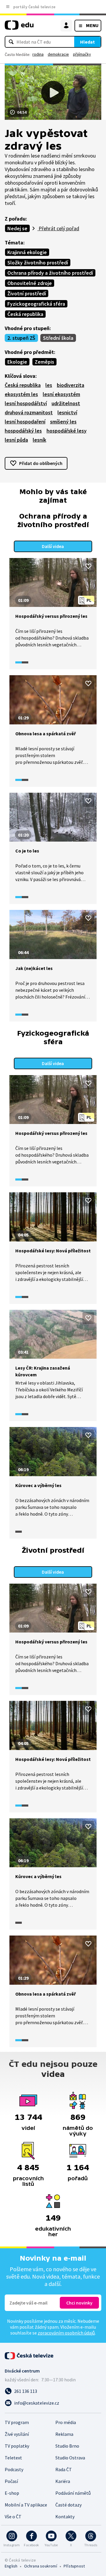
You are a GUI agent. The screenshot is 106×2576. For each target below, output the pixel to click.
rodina (38, 54)
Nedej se (17, 228)
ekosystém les (21, 394)
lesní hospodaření (25, 422)
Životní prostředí (27, 293)
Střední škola (58, 338)
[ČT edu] (19, 28)
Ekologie (17, 362)
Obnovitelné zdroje (30, 283)
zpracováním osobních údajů (66, 2333)
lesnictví (67, 412)
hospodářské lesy (67, 431)
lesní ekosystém (61, 394)
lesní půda (16, 440)
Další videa (53, 546)
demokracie (58, 54)
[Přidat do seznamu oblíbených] (88, 566)
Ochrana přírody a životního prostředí (50, 273)
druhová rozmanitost (29, 412)
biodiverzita (71, 385)
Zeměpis (44, 362)
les (49, 385)
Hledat (87, 42)
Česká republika (25, 314)
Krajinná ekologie (27, 252)
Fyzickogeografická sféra (36, 304)
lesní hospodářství (26, 403)
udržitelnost (66, 403)
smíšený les (63, 422)
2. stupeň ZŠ (21, 338)
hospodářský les (23, 431)
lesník (39, 440)
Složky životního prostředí (38, 263)
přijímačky (82, 54)
